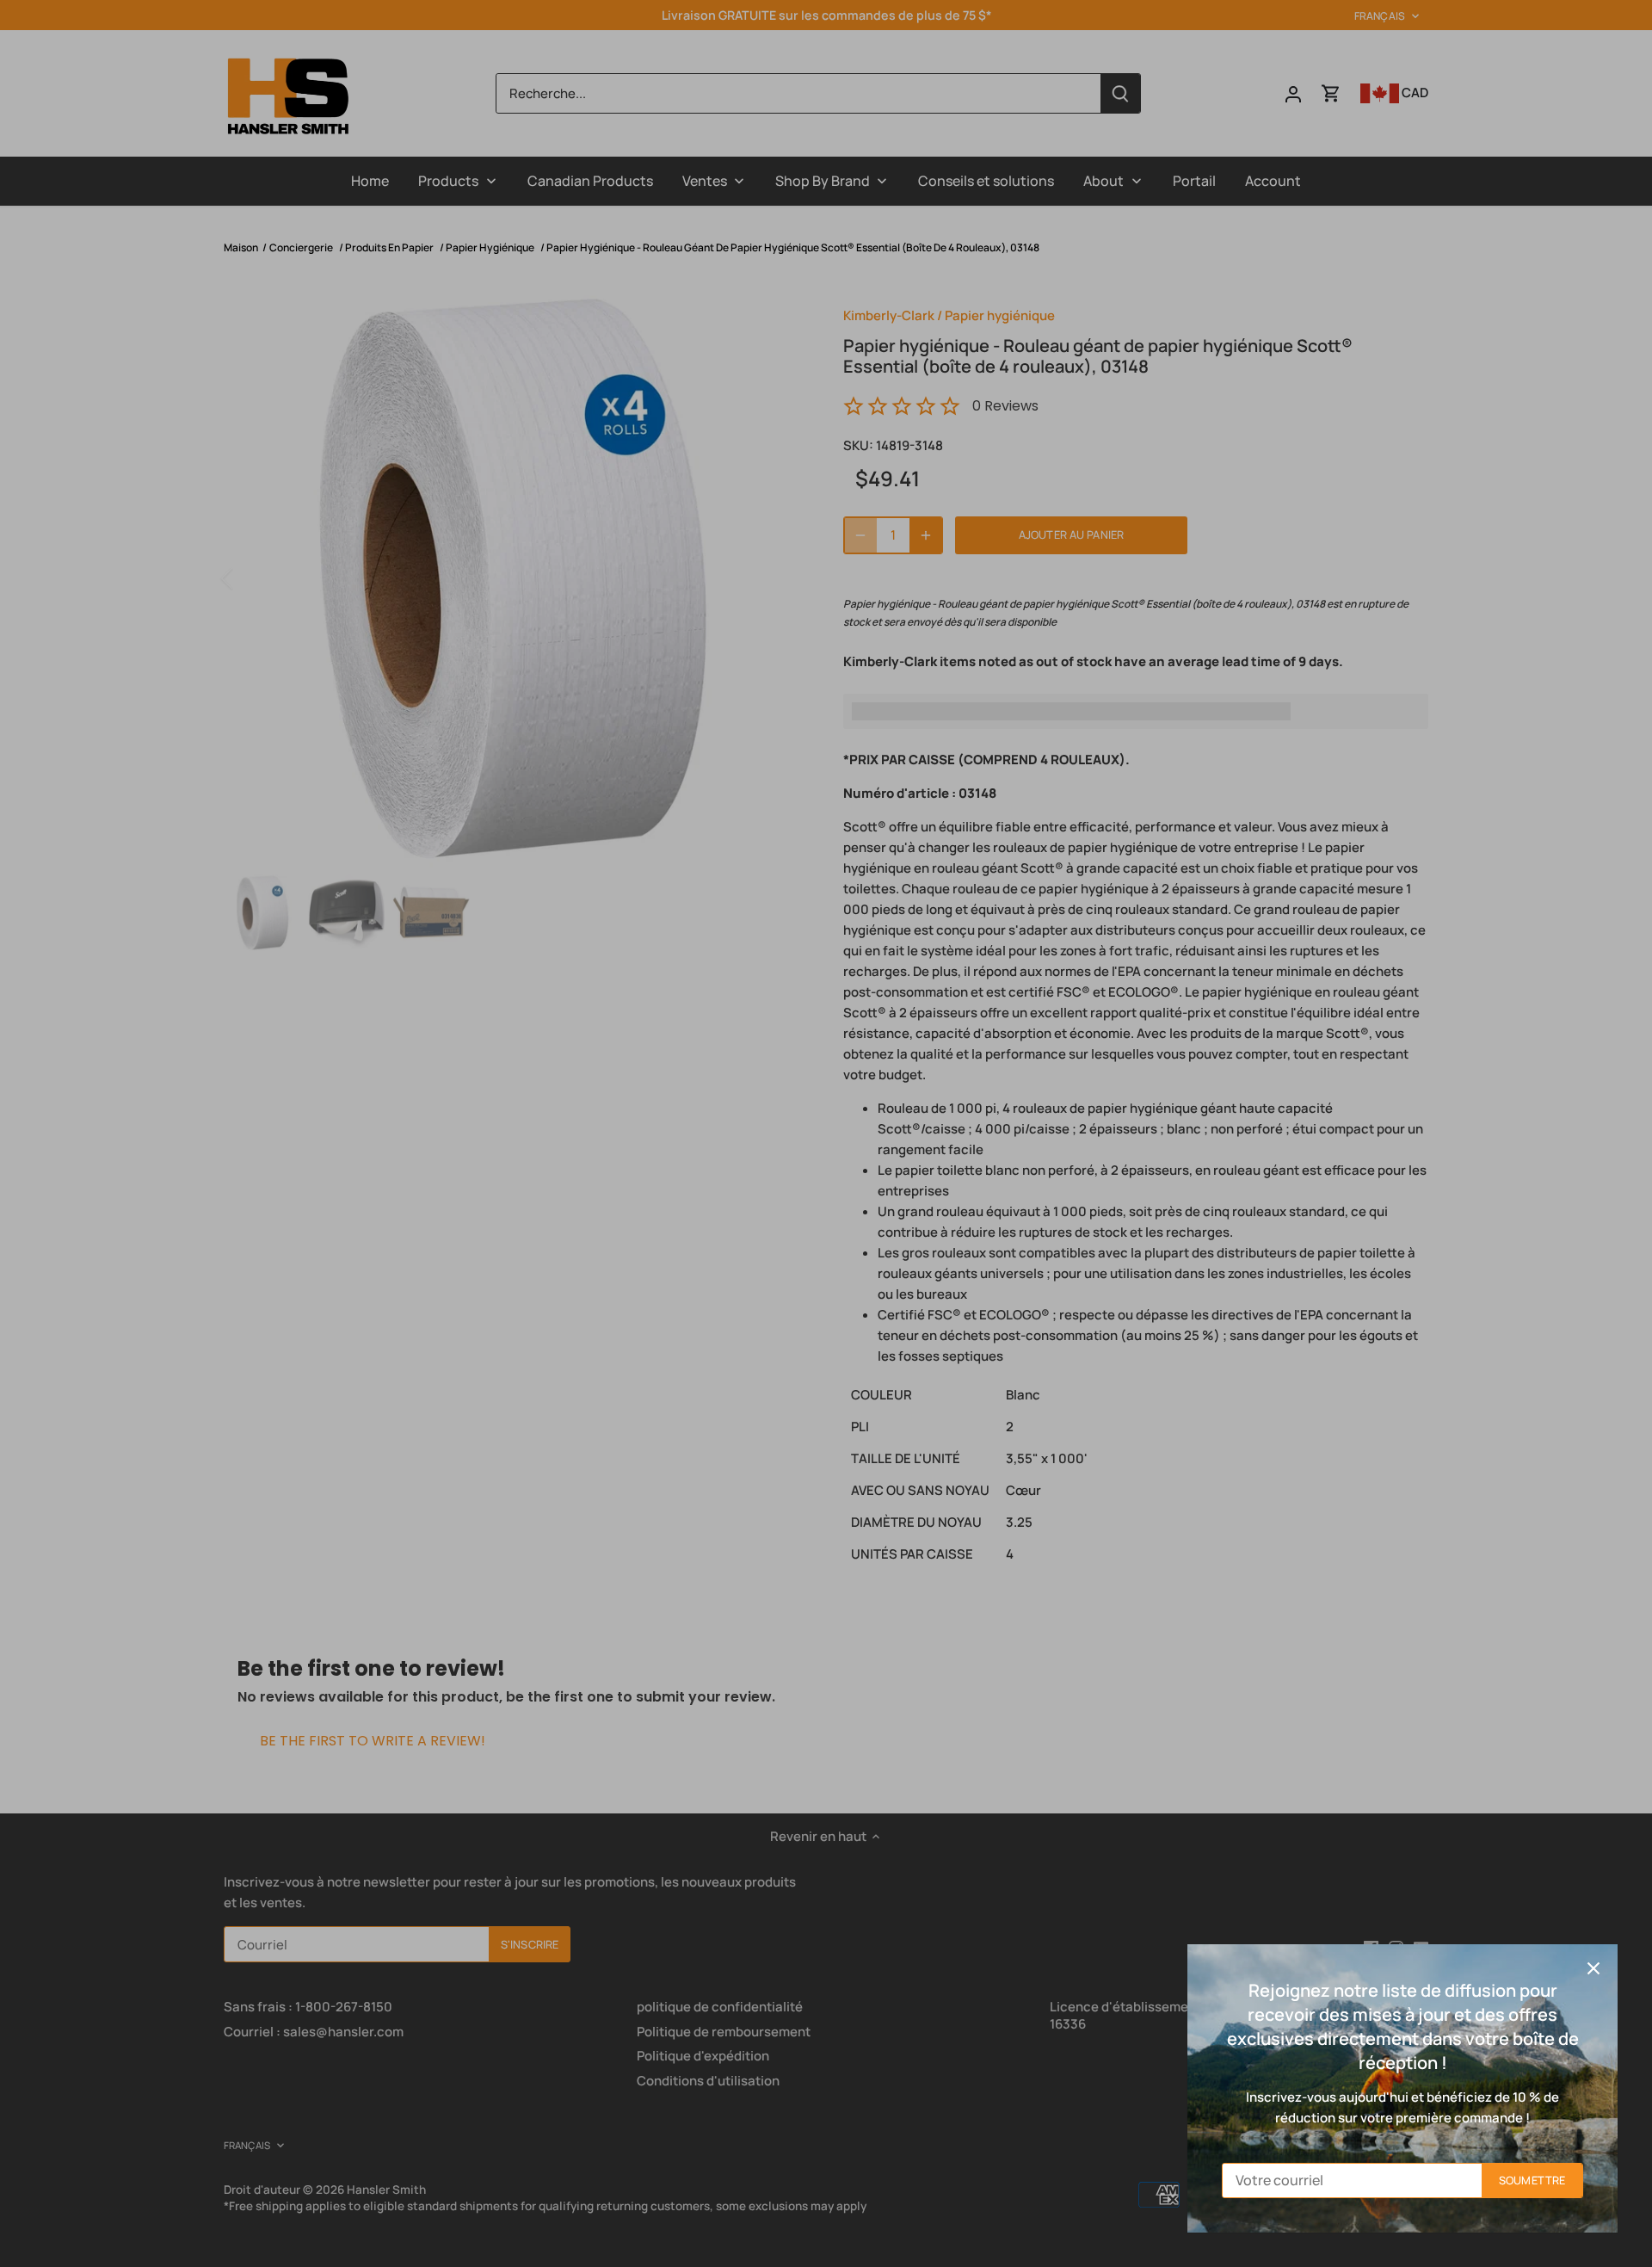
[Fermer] (1593, 1968)
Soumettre (1532, 2180)
